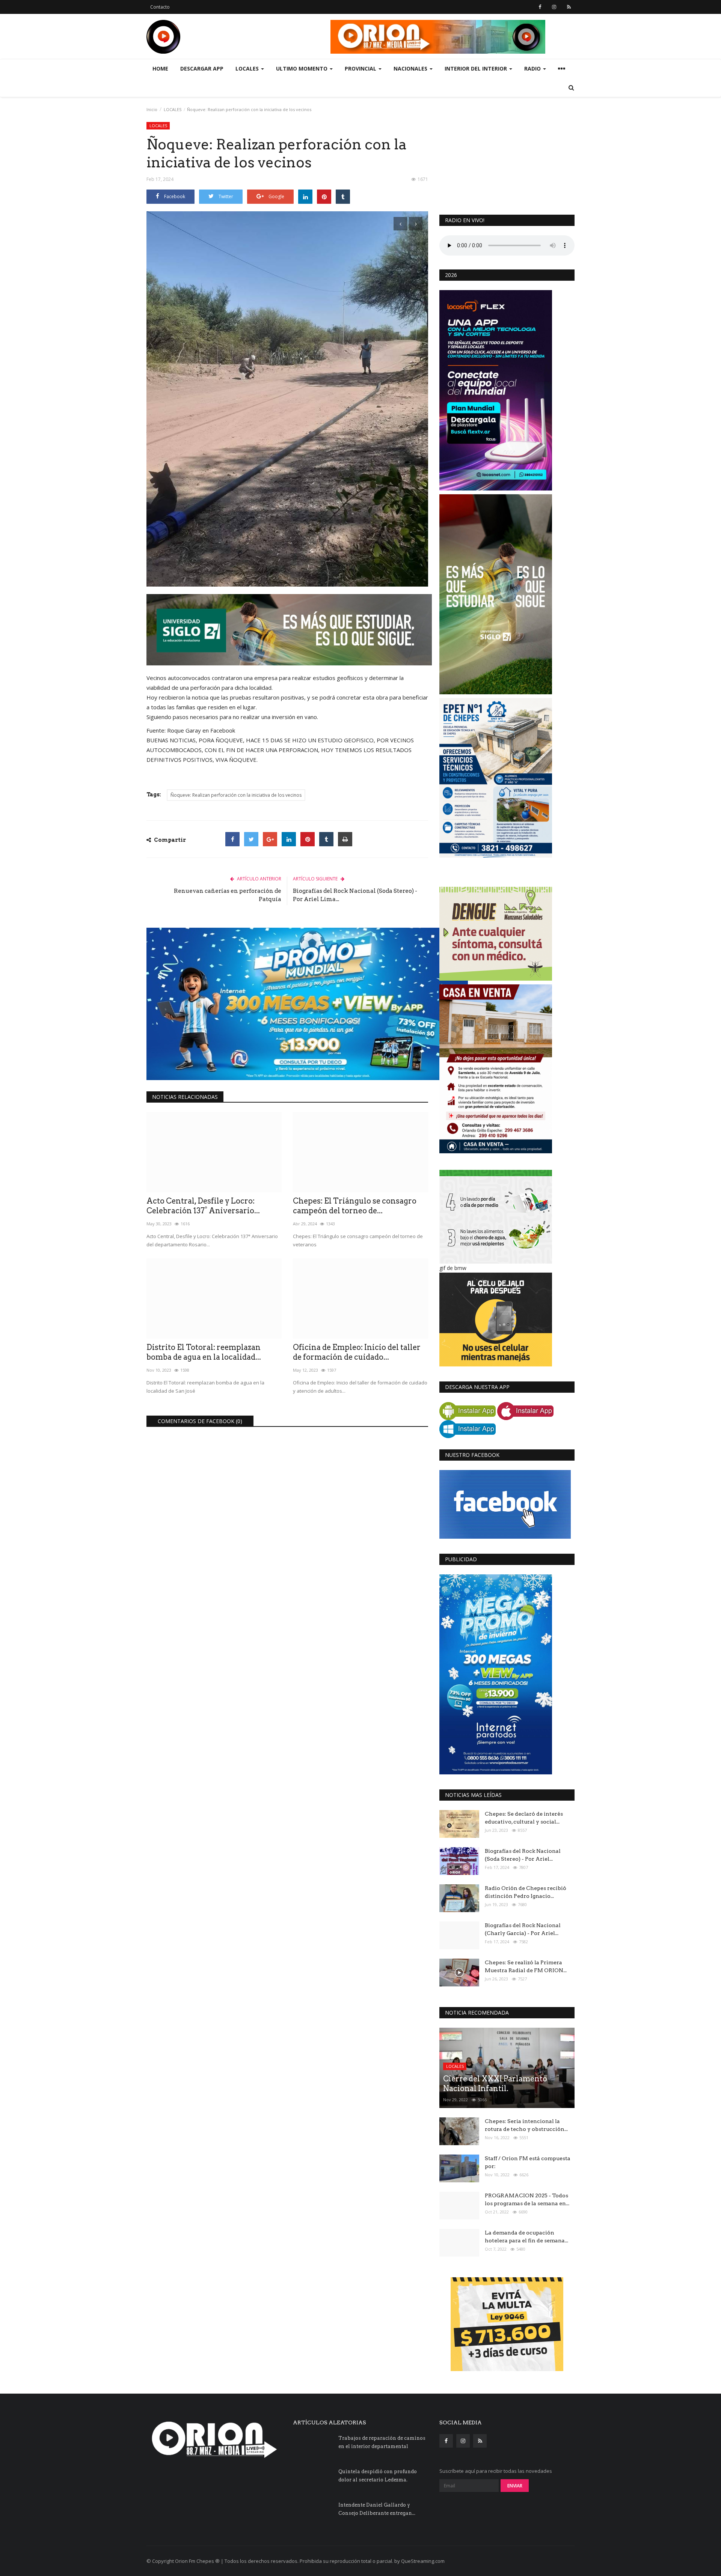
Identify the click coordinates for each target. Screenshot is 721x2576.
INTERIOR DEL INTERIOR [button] (477, 68)
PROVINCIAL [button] (361, 68)
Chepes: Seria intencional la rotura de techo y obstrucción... (526, 2125)
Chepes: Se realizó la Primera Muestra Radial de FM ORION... (526, 1966)
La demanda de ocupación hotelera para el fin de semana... (526, 2237)
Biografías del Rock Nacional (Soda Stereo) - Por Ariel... (523, 1855)
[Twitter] (251, 839)
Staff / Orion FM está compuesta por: (528, 2162)
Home (160, 68)
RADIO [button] (533, 68)
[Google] (270, 839)
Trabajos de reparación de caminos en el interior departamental (382, 2442)
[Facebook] (232, 839)
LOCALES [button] (248, 68)
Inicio (152, 109)
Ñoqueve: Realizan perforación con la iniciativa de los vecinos (236, 795)
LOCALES (173, 109)
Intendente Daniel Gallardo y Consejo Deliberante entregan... (377, 2509)
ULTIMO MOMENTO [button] (302, 68)
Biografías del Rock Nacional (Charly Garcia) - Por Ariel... (523, 1929)
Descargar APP (202, 68)
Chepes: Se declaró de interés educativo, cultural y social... (524, 1818)
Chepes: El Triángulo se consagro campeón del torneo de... (355, 1206)
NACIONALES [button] (411, 68)
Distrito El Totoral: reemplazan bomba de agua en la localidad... (204, 1352)
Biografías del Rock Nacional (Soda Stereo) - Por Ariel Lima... (355, 895)
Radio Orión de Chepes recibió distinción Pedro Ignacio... (526, 1892)
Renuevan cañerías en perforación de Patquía (228, 895)
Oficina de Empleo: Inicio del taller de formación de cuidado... (357, 1352)
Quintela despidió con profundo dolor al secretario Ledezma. (378, 2476)
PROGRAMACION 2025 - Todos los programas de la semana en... (527, 2199)
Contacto (160, 7)
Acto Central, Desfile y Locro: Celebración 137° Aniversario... (203, 1206)
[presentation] (400, 224)
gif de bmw (453, 1268)
